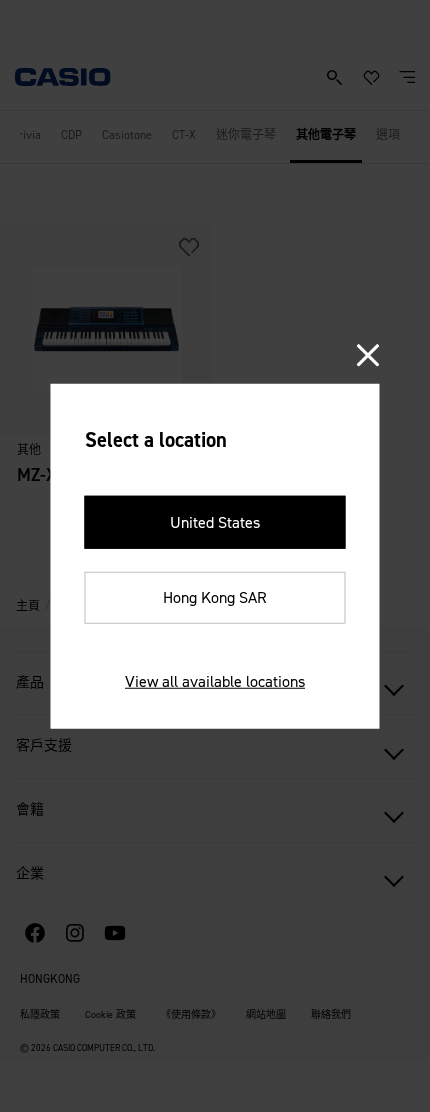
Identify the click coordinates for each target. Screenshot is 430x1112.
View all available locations (215, 681)
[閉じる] (368, 355)
